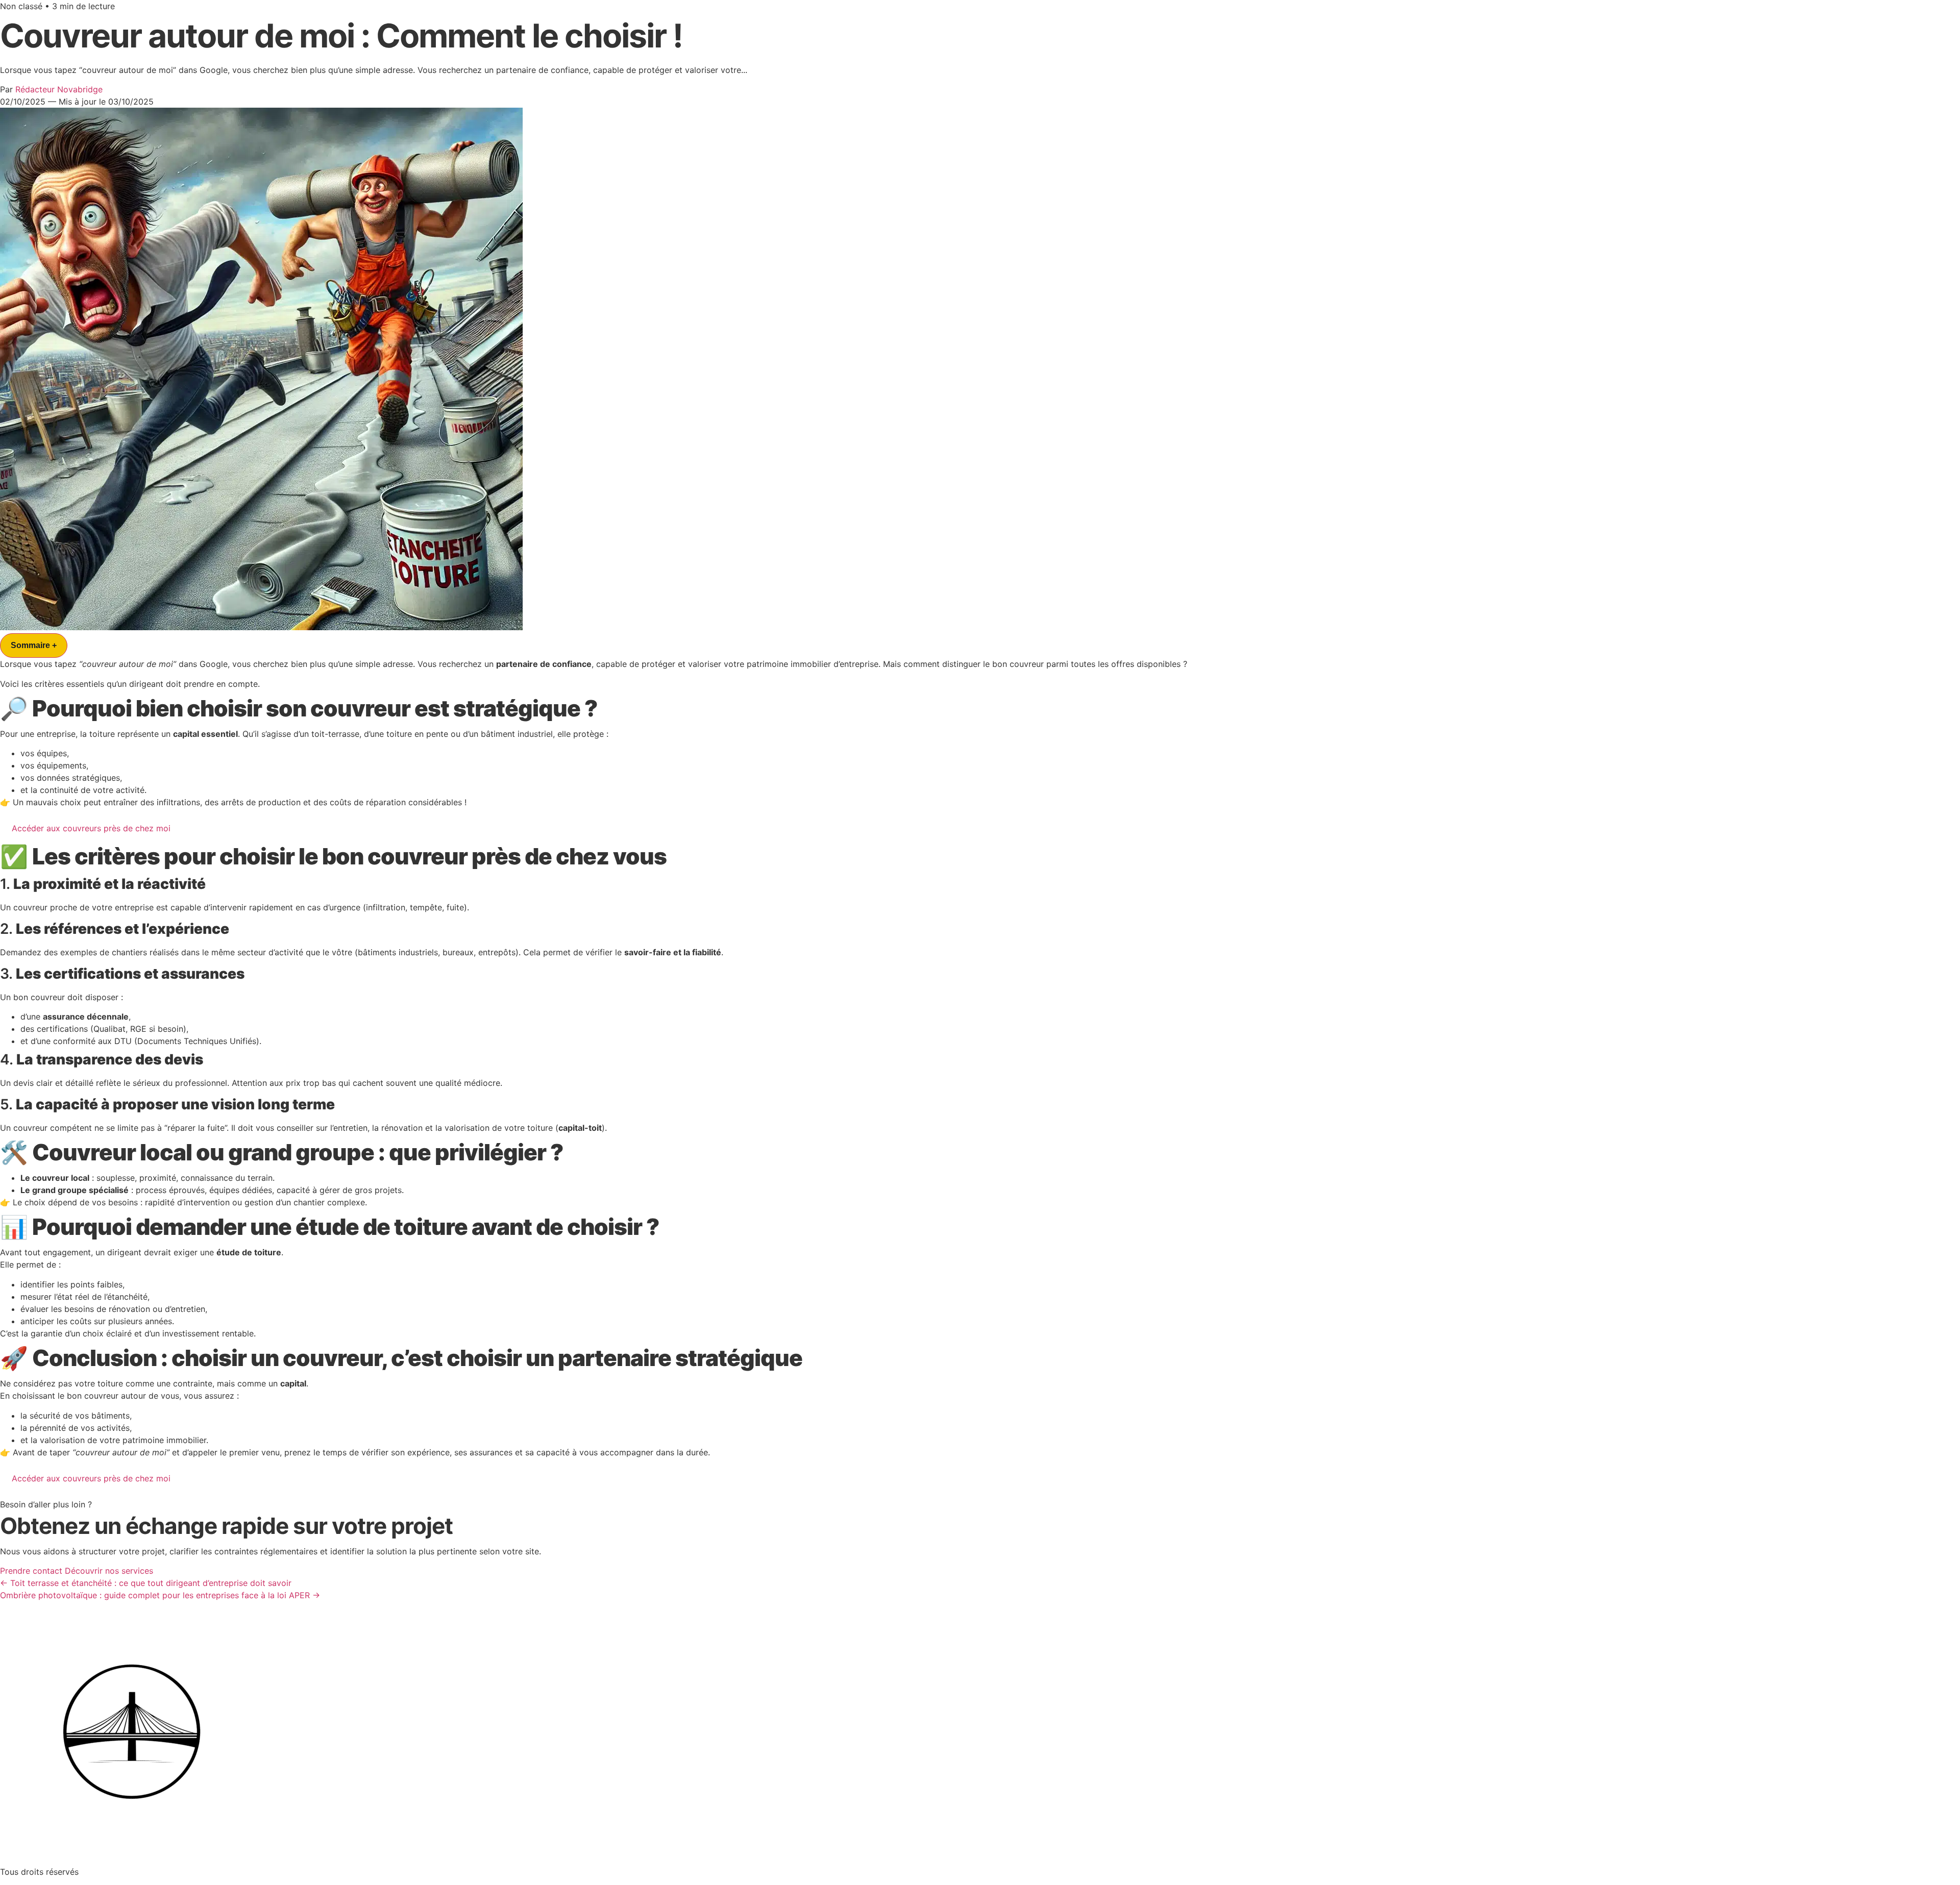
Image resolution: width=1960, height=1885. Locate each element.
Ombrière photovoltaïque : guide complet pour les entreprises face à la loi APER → (160, 1595)
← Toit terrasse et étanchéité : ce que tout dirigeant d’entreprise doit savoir (146, 1583)
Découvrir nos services (109, 1571)
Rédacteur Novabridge (59, 89)
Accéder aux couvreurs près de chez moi (91, 828)
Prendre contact (31, 1571)
